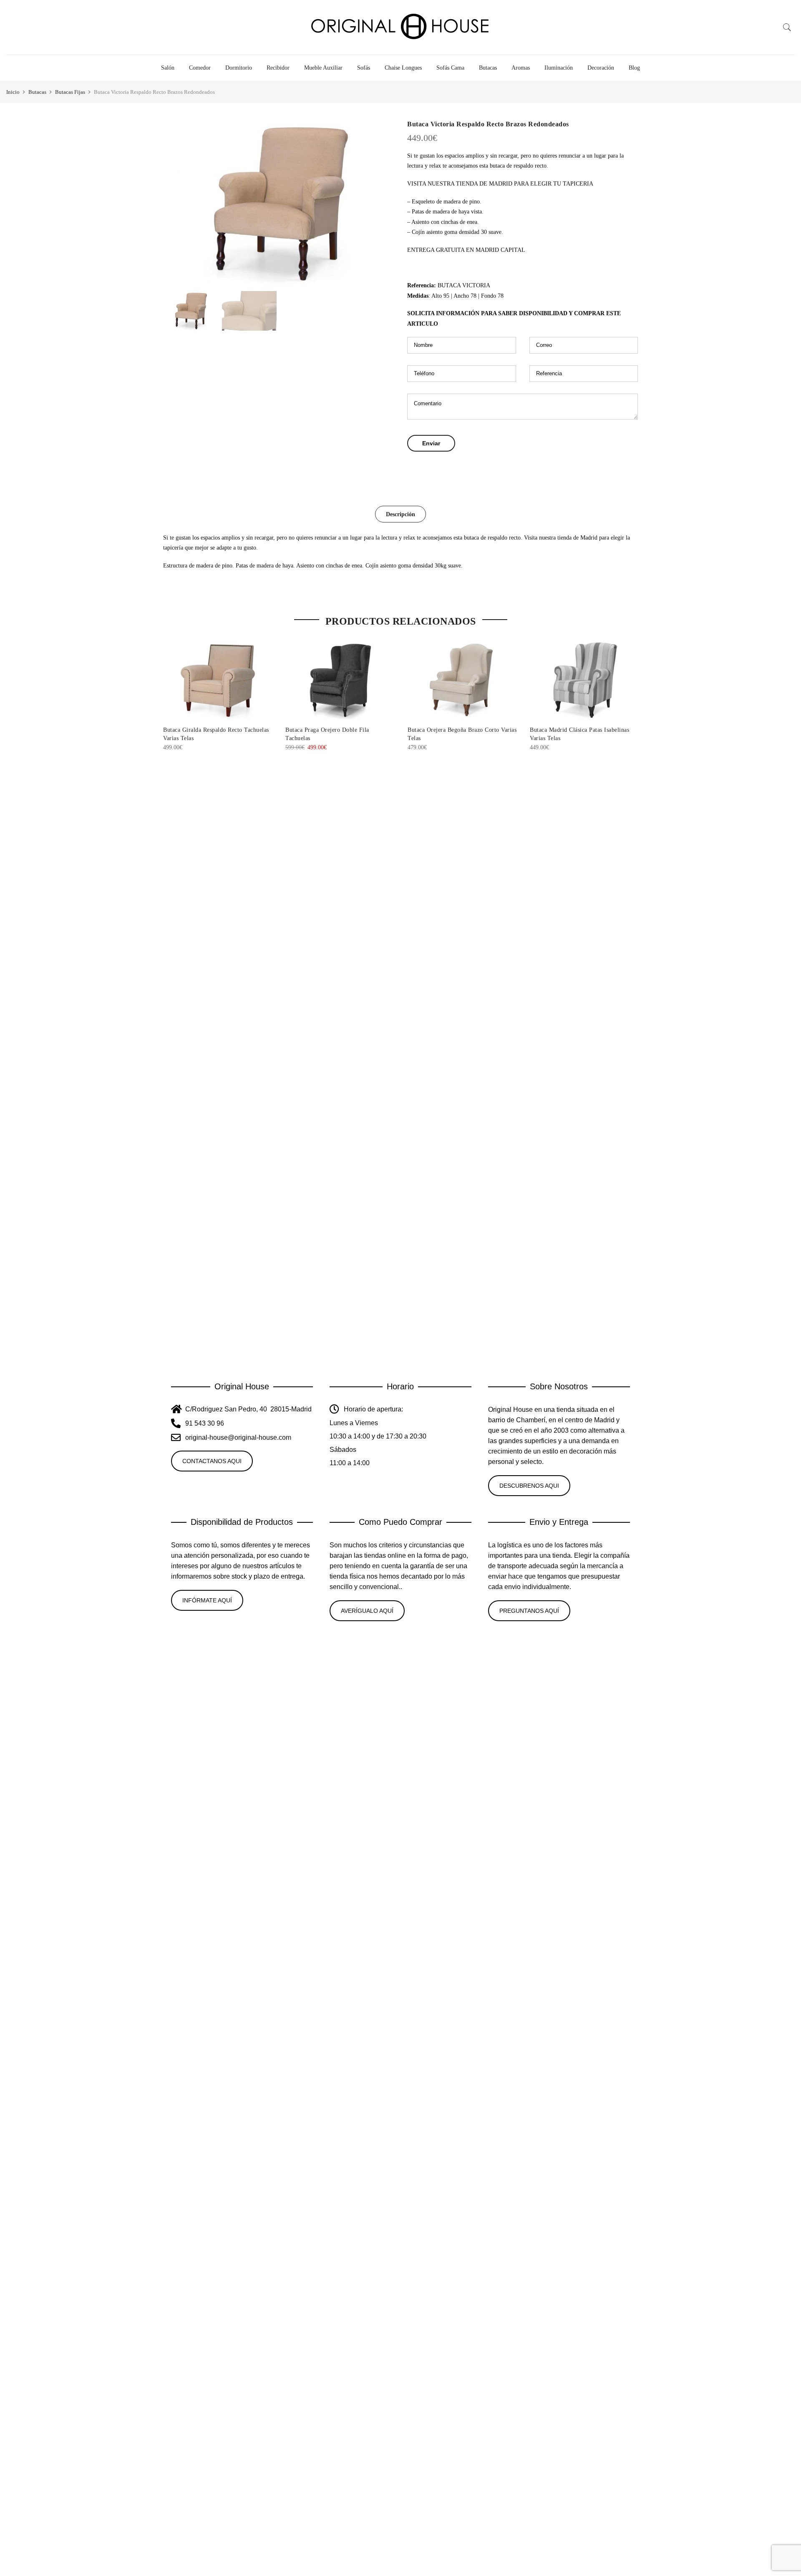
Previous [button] (177, 203)
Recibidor (278, 68)
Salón (168, 68)
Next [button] (380, 203)
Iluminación (559, 68)
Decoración (601, 68)
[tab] (400, 514)
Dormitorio (239, 68)
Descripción (400, 514)
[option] (278, 203)
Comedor (200, 68)
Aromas (521, 68)
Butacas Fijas (70, 92)
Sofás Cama (450, 68)
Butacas (488, 68)
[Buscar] (787, 28)
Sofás (364, 68)
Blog (634, 68)
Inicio (13, 92)
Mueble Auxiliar (323, 68)
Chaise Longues (403, 68)
